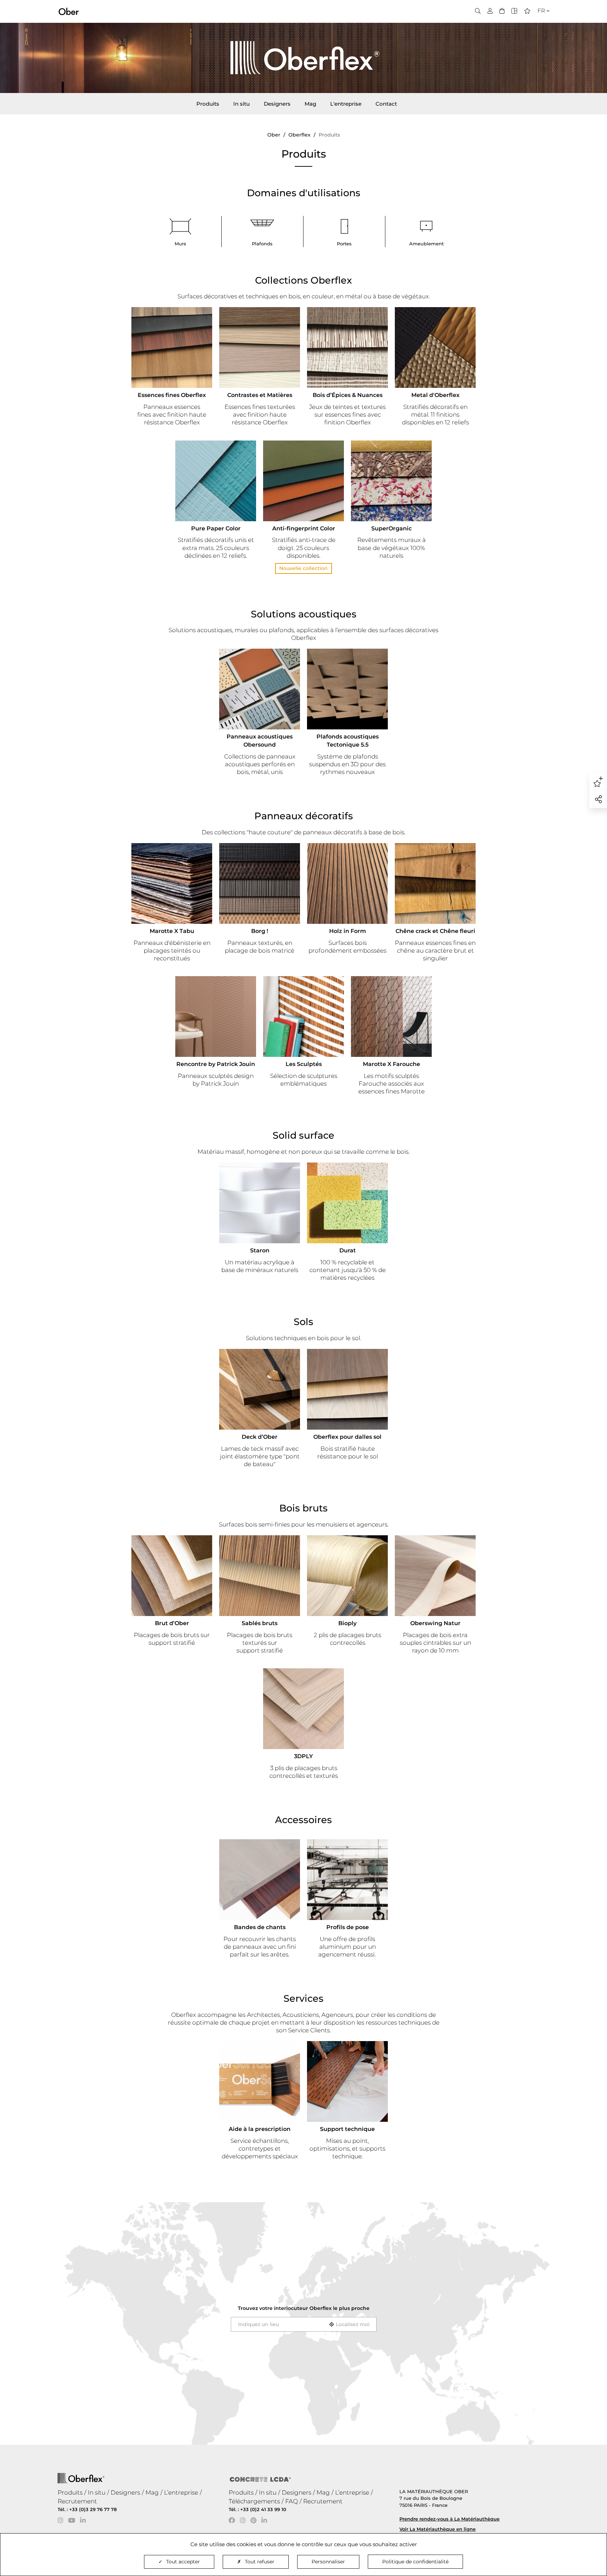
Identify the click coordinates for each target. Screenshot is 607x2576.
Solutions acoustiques (304, 614)
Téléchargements (254, 2501)
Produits (208, 104)
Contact (386, 104)
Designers (277, 104)
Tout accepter (183, 2562)
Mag (310, 104)
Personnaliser (328, 2562)
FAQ (292, 2501)
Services (303, 1998)
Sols (303, 1322)
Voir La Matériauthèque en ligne (438, 2529)
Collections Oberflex (303, 280)
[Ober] (69, 11)
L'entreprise (346, 104)
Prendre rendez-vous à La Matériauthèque (449, 2519)
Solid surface (303, 1135)
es (539, 32)
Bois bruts (303, 1508)
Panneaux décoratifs (304, 816)
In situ (242, 104)
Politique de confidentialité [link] (415, 2562)
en (539, 23)
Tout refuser (260, 2562)
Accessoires (303, 1820)
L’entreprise (181, 2492)
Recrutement (77, 2501)
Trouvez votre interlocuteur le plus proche (304, 2308)
